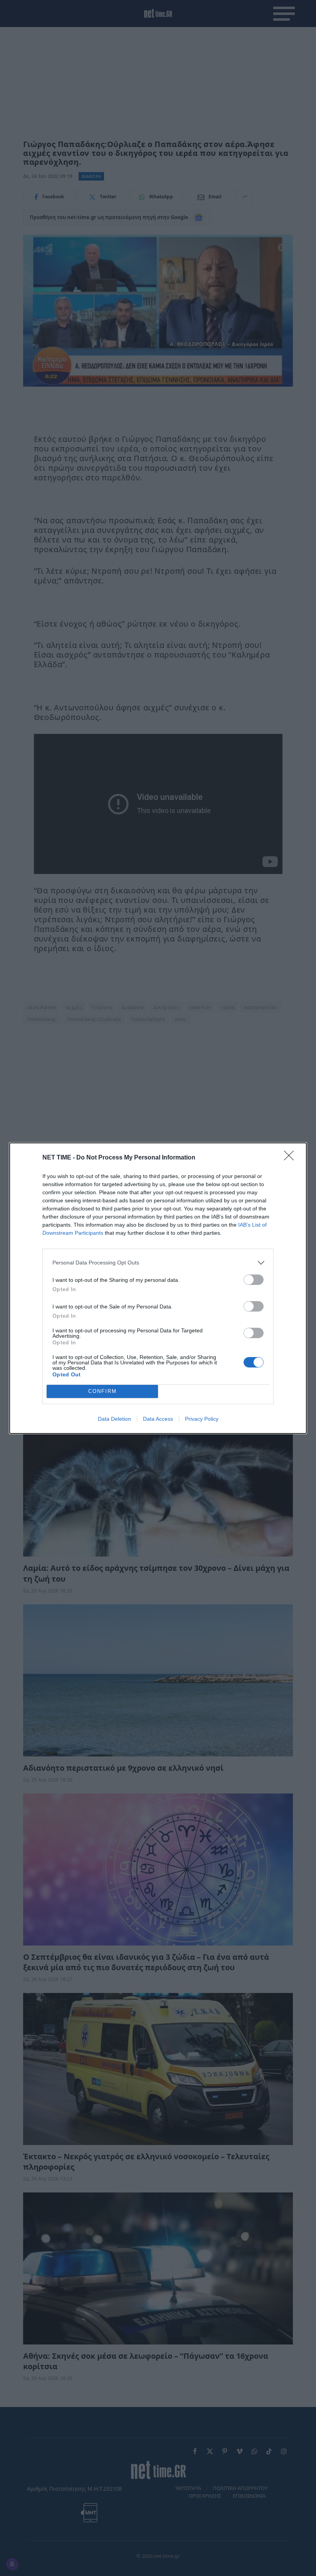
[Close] (291, 1158)
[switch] (254, 1280)
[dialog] (158, 1288)
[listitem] (158, 1263)
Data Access (158, 1419)
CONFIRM (103, 1391)
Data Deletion (114, 1419)
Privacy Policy (202, 1419)
